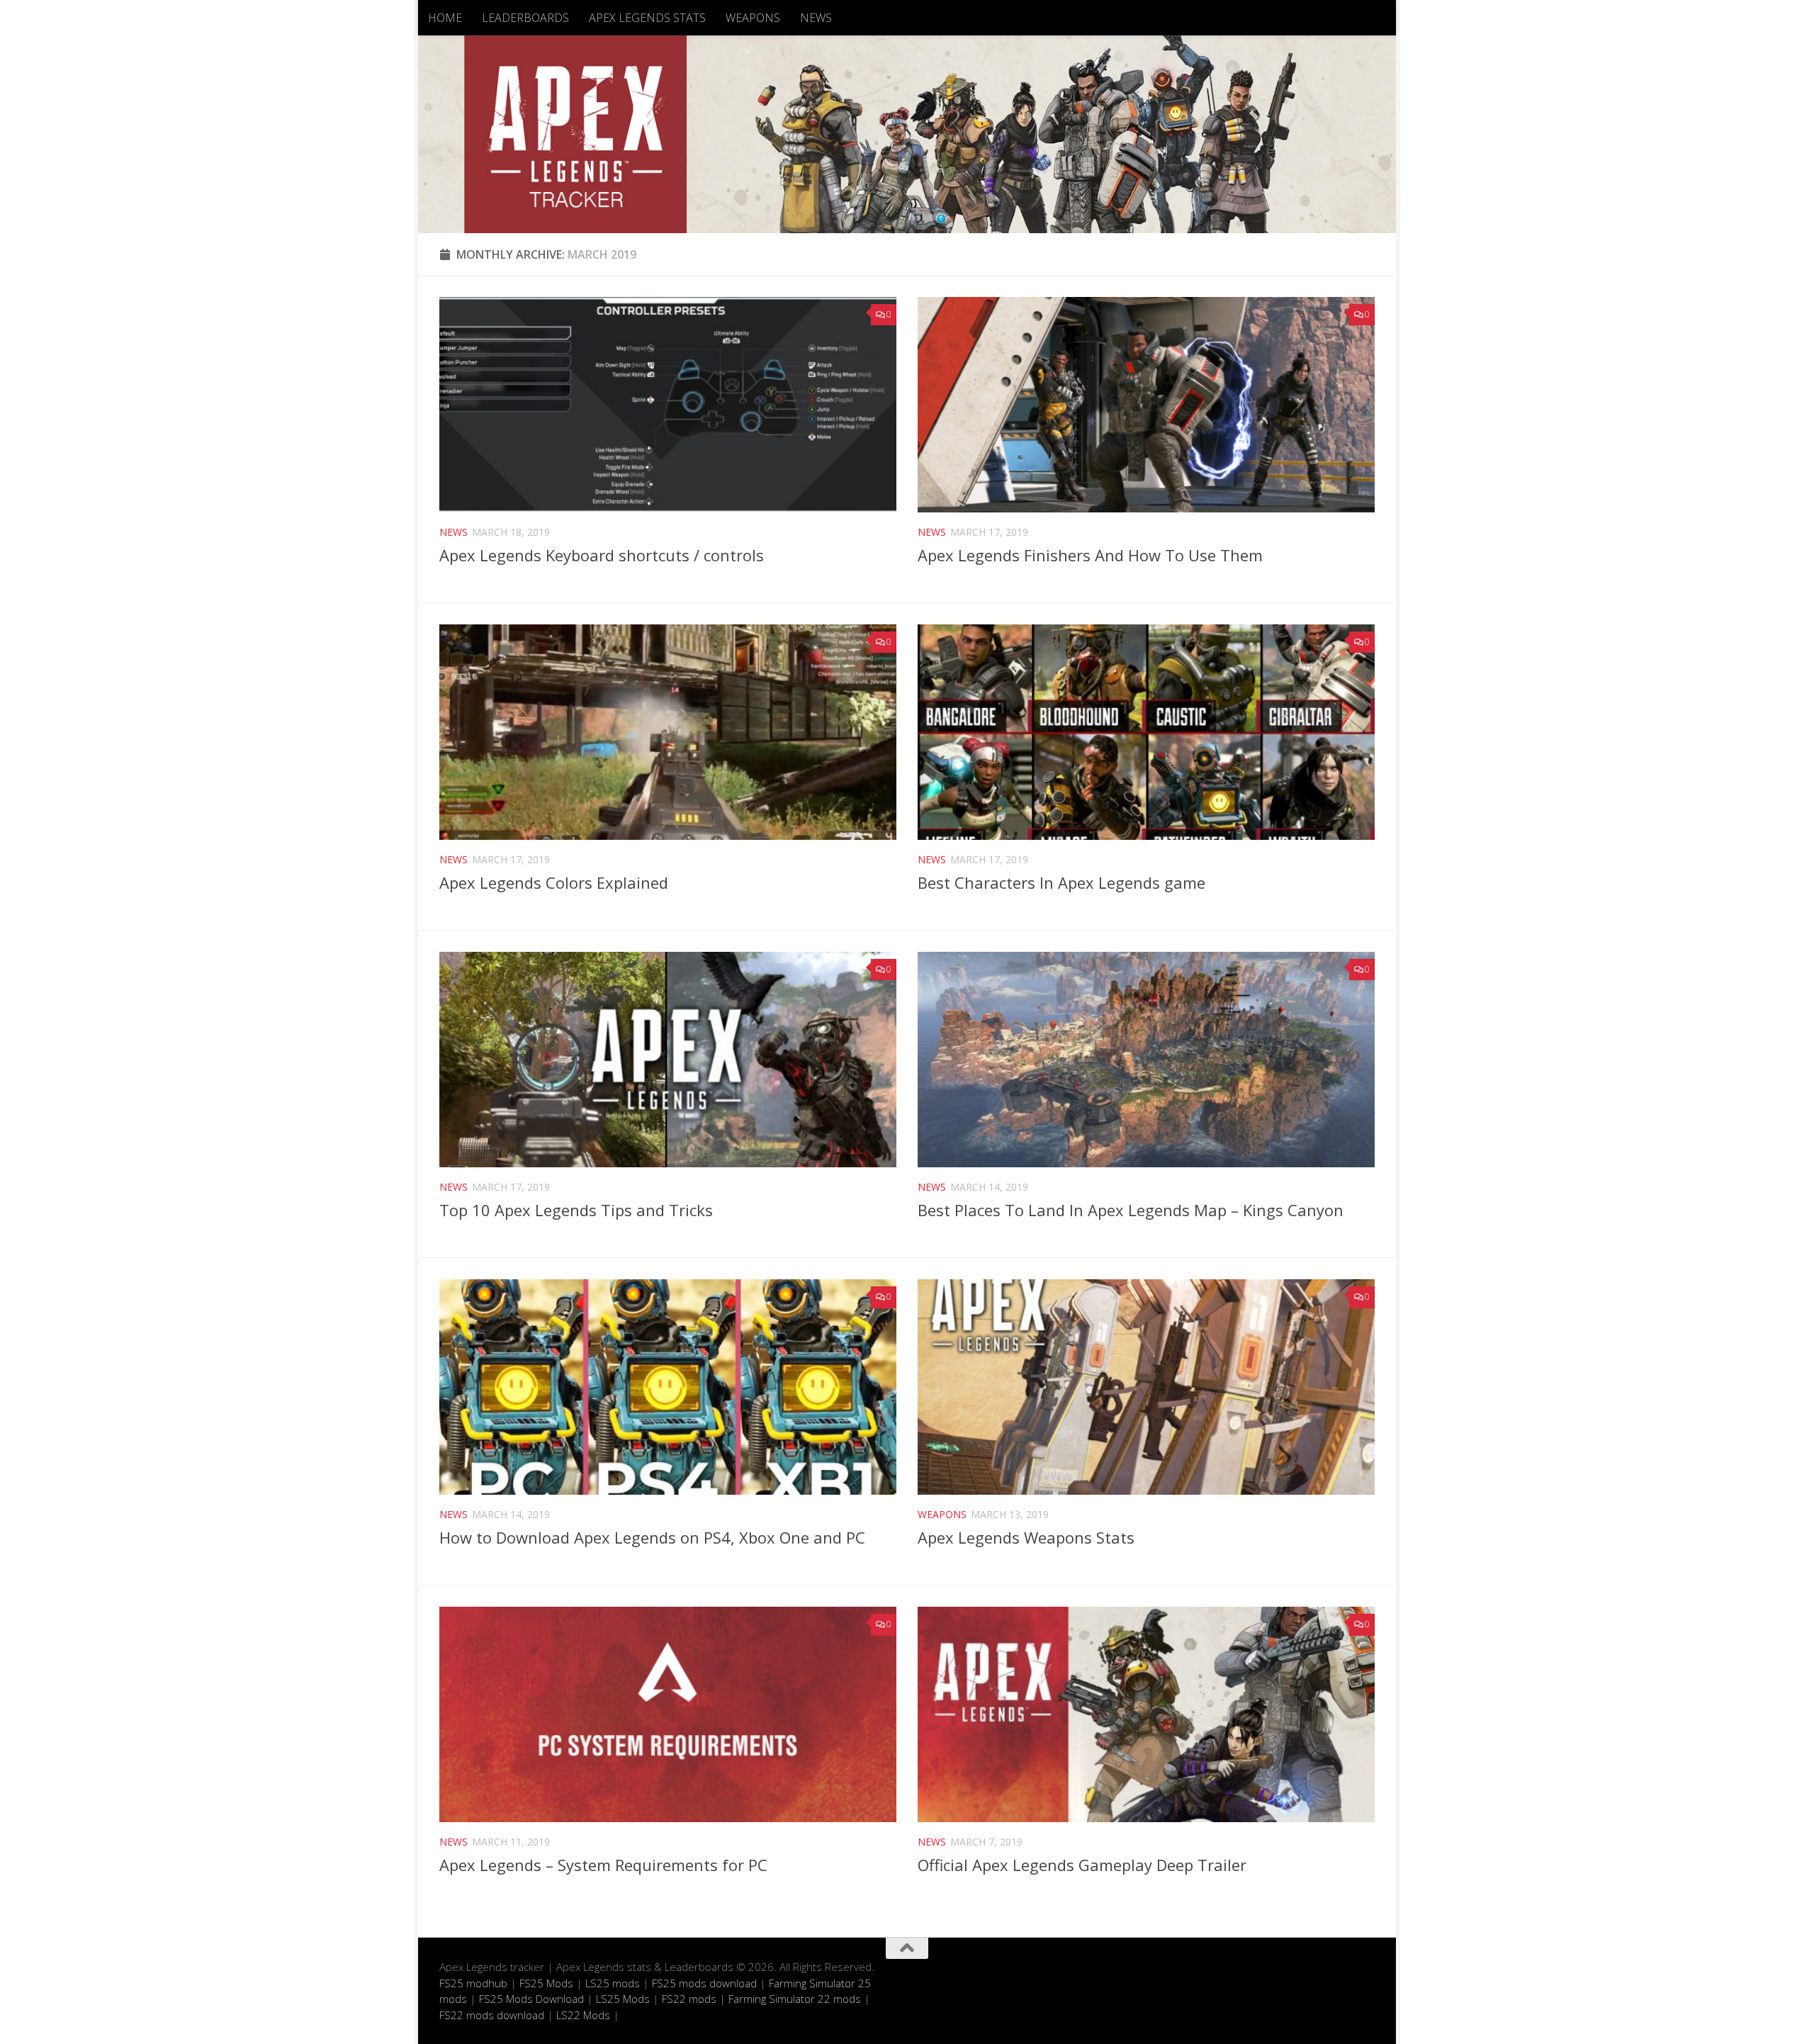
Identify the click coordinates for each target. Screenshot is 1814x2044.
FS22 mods (689, 1999)
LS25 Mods (623, 1999)
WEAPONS (753, 18)
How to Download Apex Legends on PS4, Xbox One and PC (652, 1537)
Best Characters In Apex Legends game (1061, 882)
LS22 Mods (583, 2015)
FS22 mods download (492, 2015)
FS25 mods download (704, 1983)
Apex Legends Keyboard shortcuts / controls (602, 555)
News (453, 532)
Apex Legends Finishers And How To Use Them (1090, 555)
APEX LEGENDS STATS (647, 18)
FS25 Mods (546, 1983)
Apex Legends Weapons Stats (1026, 1537)
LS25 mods (613, 1983)
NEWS (816, 18)
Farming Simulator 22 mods (795, 1999)
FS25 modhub (473, 1983)
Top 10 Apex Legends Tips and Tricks (576, 1210)
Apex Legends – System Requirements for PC (603, 1865)
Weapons (942, 1514)
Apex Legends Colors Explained (554, 882)
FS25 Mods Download (531, 1999)
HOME (445, 18)
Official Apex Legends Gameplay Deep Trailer (1082, 1865)
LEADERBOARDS (525, 18)
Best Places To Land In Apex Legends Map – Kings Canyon (1131, 1210)
